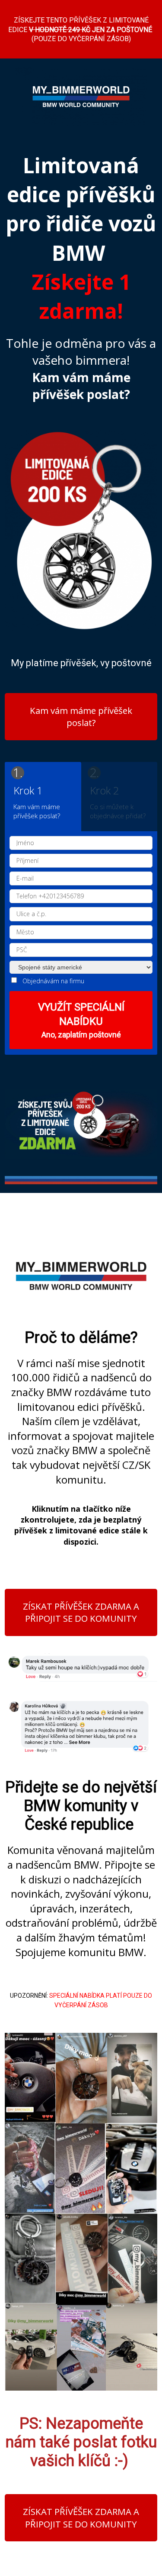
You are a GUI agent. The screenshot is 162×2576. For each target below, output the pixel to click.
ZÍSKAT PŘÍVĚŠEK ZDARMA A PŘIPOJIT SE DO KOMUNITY (81, 1612)
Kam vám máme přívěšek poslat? (81, 717)
